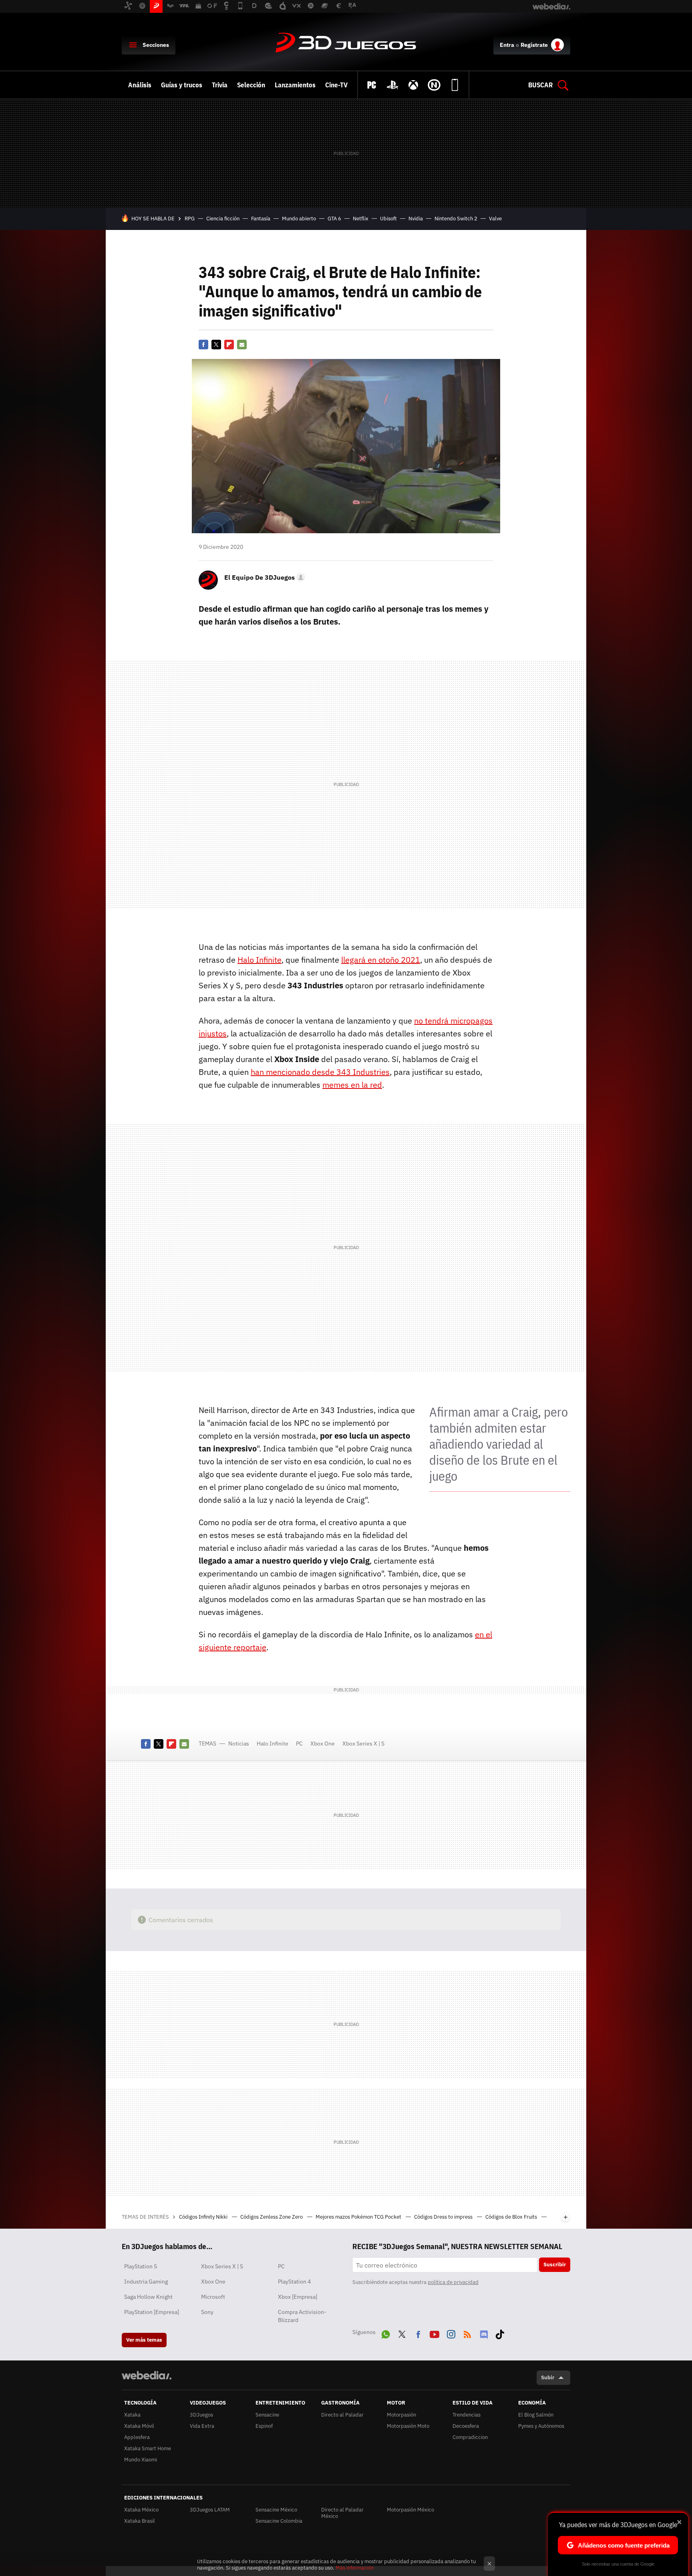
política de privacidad (453, 2282)
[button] (264, 577)
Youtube (435, 2333)
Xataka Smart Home (148, 2448)
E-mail (242, 345)
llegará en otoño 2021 (381, 960)
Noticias (239, 1744)
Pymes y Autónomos (541, 2426)
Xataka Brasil (140, 2521)
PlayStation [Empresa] (152, 2312)
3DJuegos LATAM (210, 2510)
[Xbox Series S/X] (413, 85)
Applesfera (137, 2437)
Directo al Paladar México (342, 2513)
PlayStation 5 (141, 2266)
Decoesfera (466, 2426)
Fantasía (261, 219)
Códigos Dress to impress (444, 2217)
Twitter (216, 345)
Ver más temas (144, 2340)
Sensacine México (276, 2510)
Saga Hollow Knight (148, 2297)
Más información (355, 2568)
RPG (190, 219)
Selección (251, 85)
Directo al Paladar (342, 2415)
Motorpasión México (410, 2510)
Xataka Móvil (139, 2426)
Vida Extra (202, 2426)
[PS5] (392, 85)
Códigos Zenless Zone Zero (272, 2217)
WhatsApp (386, 2333)
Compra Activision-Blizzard (302, 2316)
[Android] (455, 85)
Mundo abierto (299, 219)
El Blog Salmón (536, 2415)
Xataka (132, 2415)
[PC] (372, 85)
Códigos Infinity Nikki (204, 2217)
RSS (467, 2333)
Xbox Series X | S (363, 1744)
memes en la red (352, 1085)
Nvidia (416, 219)
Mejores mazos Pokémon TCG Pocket (359, 2217)
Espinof (264, 2426)
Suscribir (555, 2265)
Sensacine (267, 2415)
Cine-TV (336, 85)
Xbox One (323, 1744)
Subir (548, 2377)
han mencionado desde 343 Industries (320, 1072)
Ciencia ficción (223, 219)
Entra (507, 45)
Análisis (140, 85)
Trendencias (467, 2415)
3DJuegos (346, 43)
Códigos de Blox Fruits (512, 2217)
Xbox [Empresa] (298, 2297)
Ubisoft (388, 219)
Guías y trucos (182, 85)
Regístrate (534, 45)
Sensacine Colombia (279, 2521)
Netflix (361, 219)
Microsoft (213, 2297)
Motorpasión (401, 2415)
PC (299, 1744)
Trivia (220, 85)
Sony (207, 2312)
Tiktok (500, 2333)
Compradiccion (470, 2437)
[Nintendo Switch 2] (434, 85)
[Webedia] (147, 2375)
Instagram (451, 2333)
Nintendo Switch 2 (456, 219)
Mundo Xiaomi (141, 2460)
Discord (484, 2333)
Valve (495, 219)
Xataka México (141, 2510)
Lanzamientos (295, 85)
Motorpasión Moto (408, 2426)
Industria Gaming (146, 2282)
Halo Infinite (259, 960)
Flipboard (229, 345)
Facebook (203, 345)
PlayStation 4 (294, 2282)
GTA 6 (334, 219)
